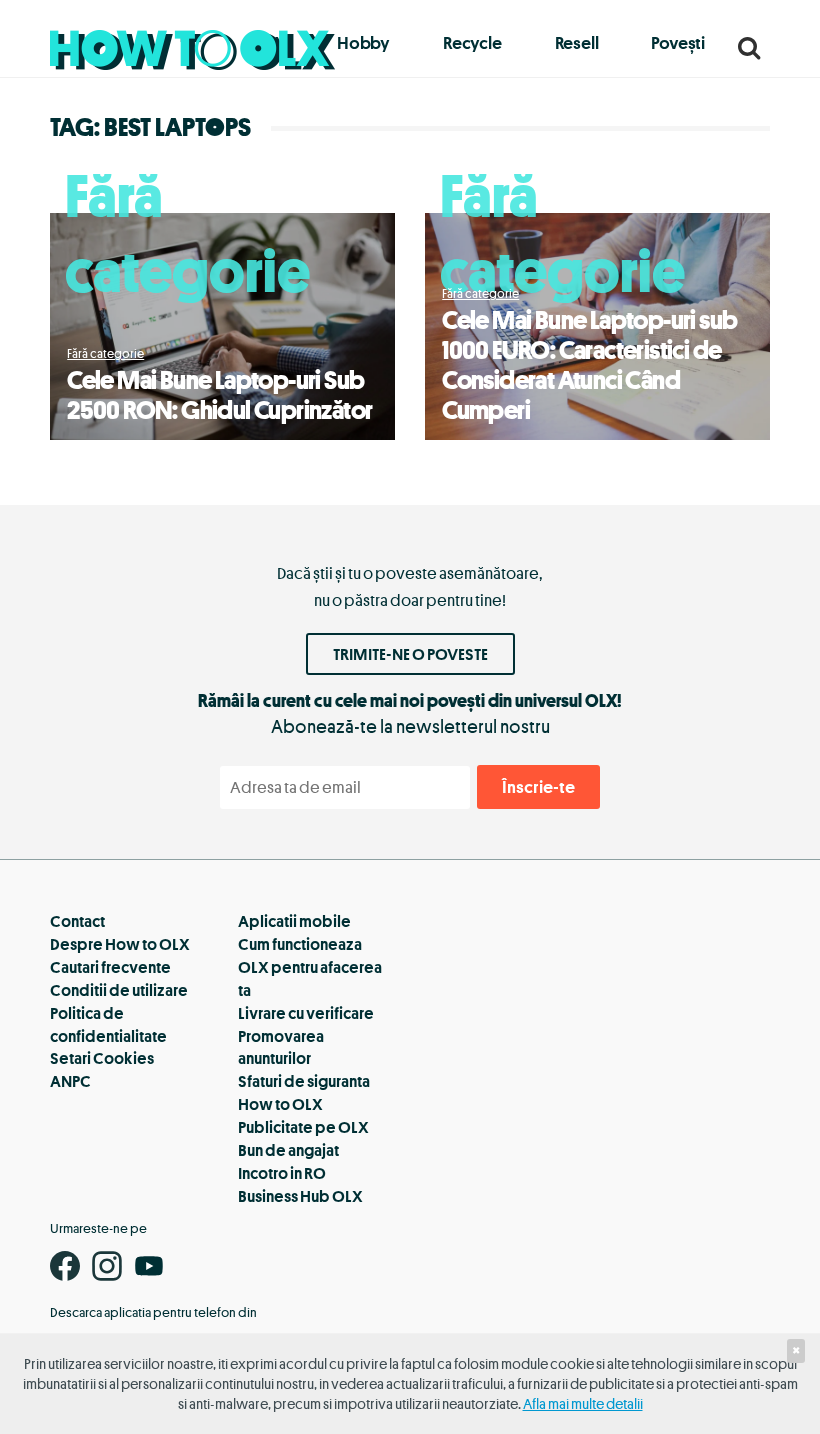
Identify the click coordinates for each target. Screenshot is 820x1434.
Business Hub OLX (300, 1196)
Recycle (472, 43)
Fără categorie (187, 232)
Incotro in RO (282, 1173)
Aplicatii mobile (294, 921)
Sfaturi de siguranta (304, 1081)
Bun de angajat (288, 1150)
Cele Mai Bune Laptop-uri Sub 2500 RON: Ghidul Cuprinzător (219, 394)
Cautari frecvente (110, 967)
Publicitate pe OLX (303, 1127)
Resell (577, 43)
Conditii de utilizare (119, 990)
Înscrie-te (538, 786)
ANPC (70, 1081)
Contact (77, 921)
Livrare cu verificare (306, 1013)
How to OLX (280, 1104)
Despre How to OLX (120, 944)
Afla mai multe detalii (583, 1404)
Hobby (363, 43)
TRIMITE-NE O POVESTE (410, 654)
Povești (678, 43)
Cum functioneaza (300, 944)
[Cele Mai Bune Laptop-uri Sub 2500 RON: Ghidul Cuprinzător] (222, 326)
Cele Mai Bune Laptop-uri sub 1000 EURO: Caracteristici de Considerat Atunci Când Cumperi (589, 364)
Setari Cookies (102, 1058)
